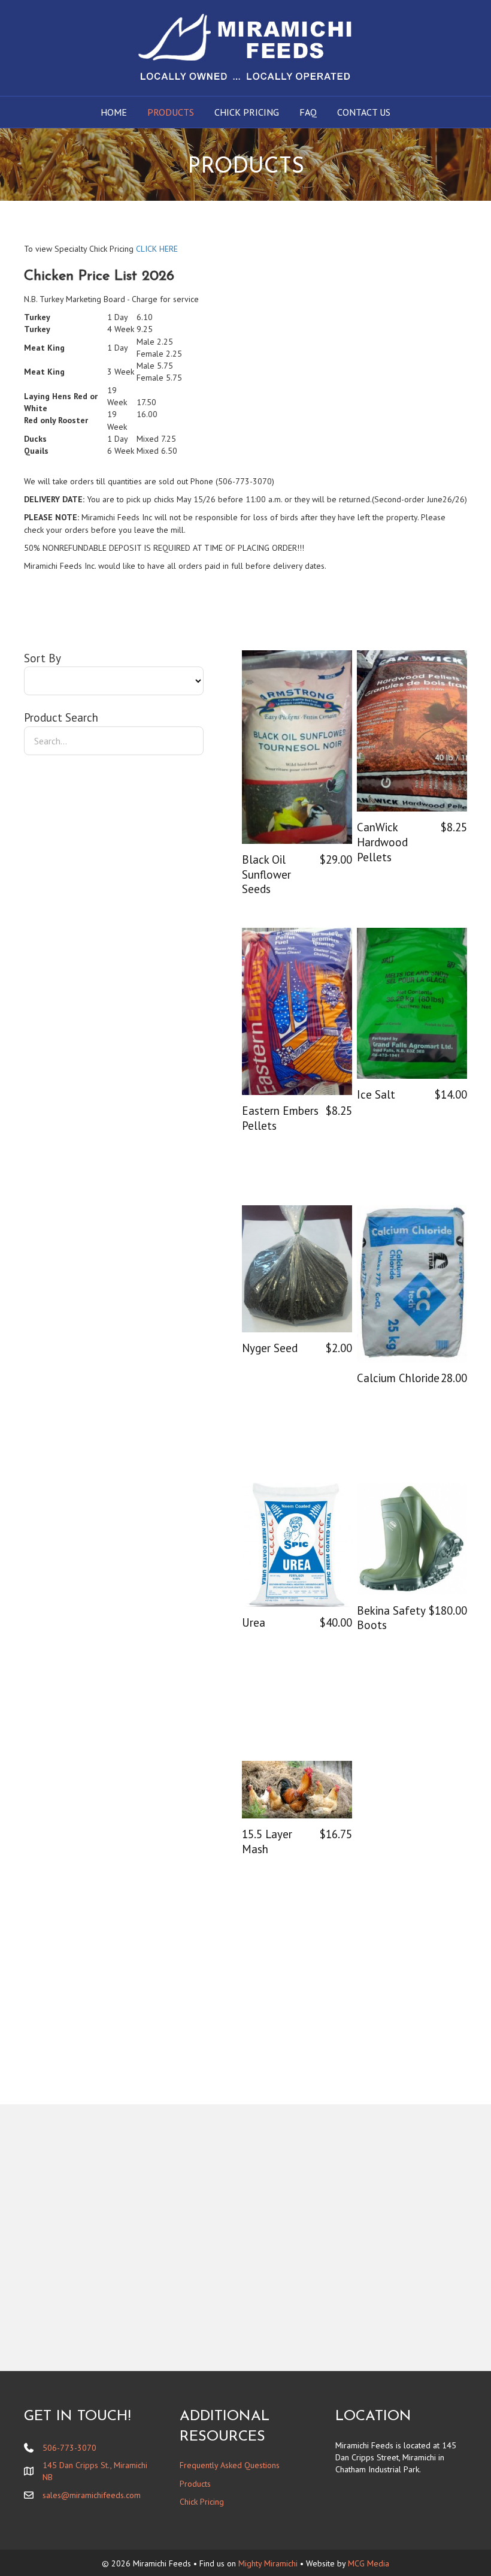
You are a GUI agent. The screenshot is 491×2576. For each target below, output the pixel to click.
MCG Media (369, 2563)
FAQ (308, 112)
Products (171, 112)
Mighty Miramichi (268, 2563)
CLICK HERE (157, 249)
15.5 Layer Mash (267, 1841)
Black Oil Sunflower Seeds (266, 874)
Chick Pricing (247, 112)
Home (114, 112)
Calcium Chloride (398, 1378)
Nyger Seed (270, 1348)
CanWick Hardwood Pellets (382, 842)
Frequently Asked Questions (230, 2465)
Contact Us (364, 112)
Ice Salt (376, 1094)
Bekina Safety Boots (391, 1618)
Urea (254, 1622)
